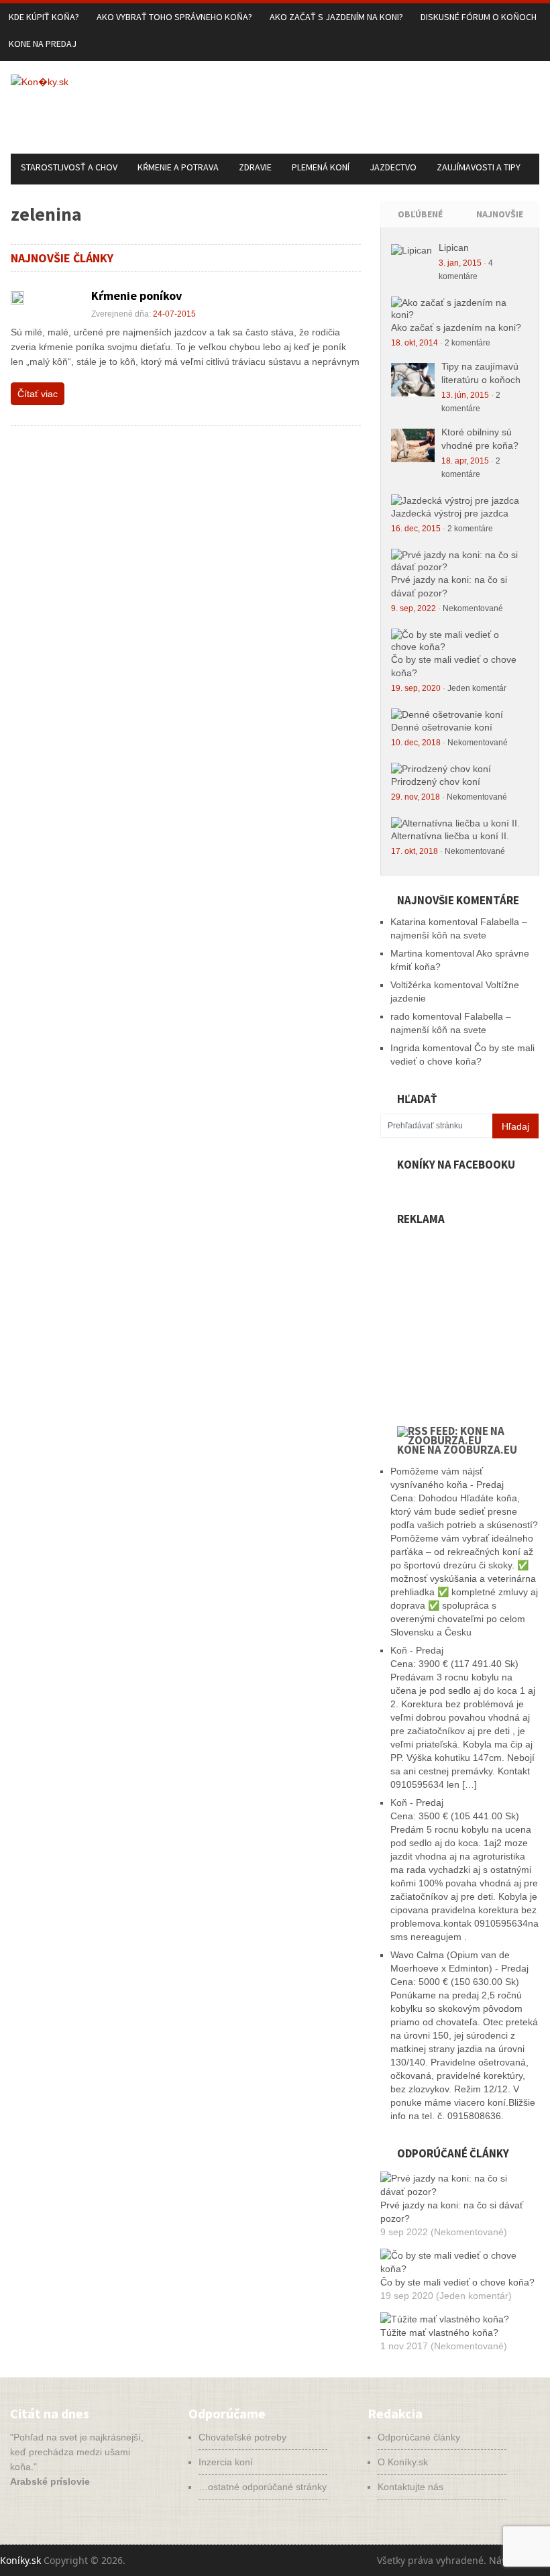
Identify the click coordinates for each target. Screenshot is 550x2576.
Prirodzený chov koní (436, 782)
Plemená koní (321, 167)
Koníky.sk (20, 2560)
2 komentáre (467, 343)
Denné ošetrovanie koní (442, 727)
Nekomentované (473, 608)
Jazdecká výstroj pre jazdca (450, 513)
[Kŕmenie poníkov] (17, 298)
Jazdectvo (393, 167)
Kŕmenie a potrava (178, 167)
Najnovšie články (500, 225)
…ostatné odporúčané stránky (263, 2487)
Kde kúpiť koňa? (44, 17)
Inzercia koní (226, 2462)
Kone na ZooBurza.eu (457, 1450)
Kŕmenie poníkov (136, 296)
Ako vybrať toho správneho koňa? (174, 17)
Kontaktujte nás (410, 2487)
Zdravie (255, 167)
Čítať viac (38, 394)
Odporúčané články (419, 2437)
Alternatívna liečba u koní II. (450, 836)
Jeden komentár (477, 688)
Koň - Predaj (417, 1650)
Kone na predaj (43, 44)
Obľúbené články (420, 225)
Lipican (454, 248)
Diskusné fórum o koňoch (479, 17)
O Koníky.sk (403, 2462)
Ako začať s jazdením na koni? (336, 17)
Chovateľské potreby (242, 2437)
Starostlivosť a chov (69, 167)
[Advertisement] (295, 119)
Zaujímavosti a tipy (479, 167)
